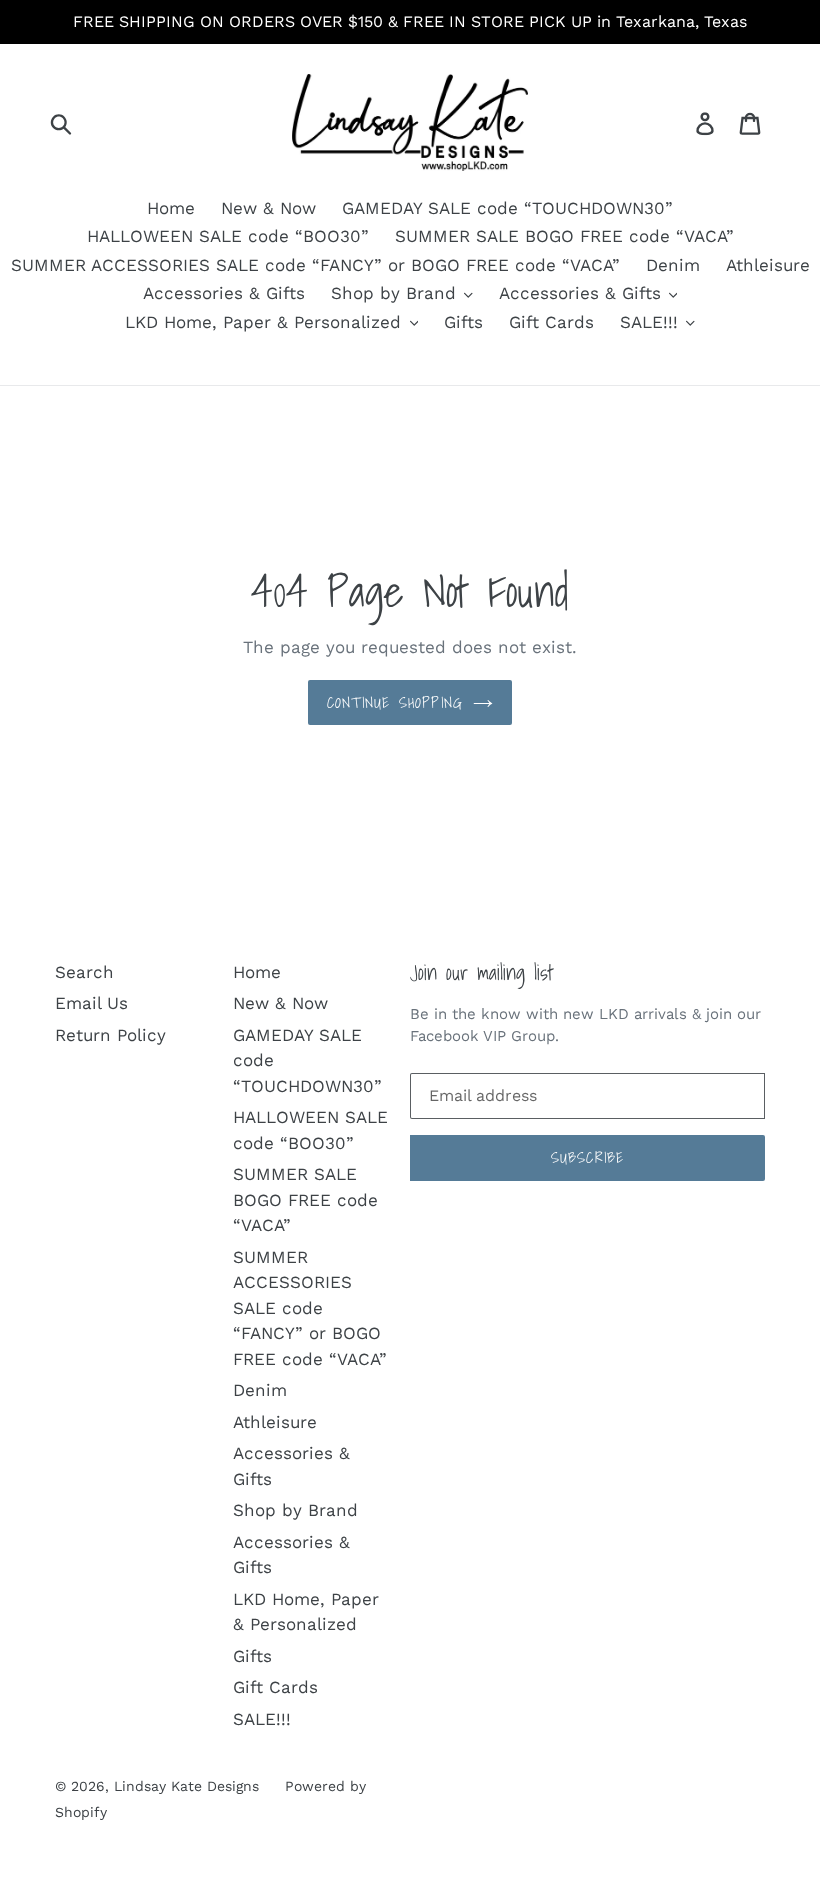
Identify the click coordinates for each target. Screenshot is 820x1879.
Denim (673, 265)
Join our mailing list (482, 972)
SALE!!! (652, 322)
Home (171, 208)
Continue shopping (395, 702)
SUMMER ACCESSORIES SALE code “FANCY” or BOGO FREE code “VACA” (315, 265)
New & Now (268, 208)
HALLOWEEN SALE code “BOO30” (228, 236)
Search (84, 972)
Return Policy (110, 1035)
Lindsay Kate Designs (186, 1786)
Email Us (91, 1003)
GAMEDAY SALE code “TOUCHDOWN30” (507, 208)
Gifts (463, 322)
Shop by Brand (396, 293)
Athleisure (768, 265)
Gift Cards (551, 322)
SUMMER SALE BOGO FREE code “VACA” (564, 236)
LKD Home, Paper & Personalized (266, 322)
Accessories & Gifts (224, 293)
